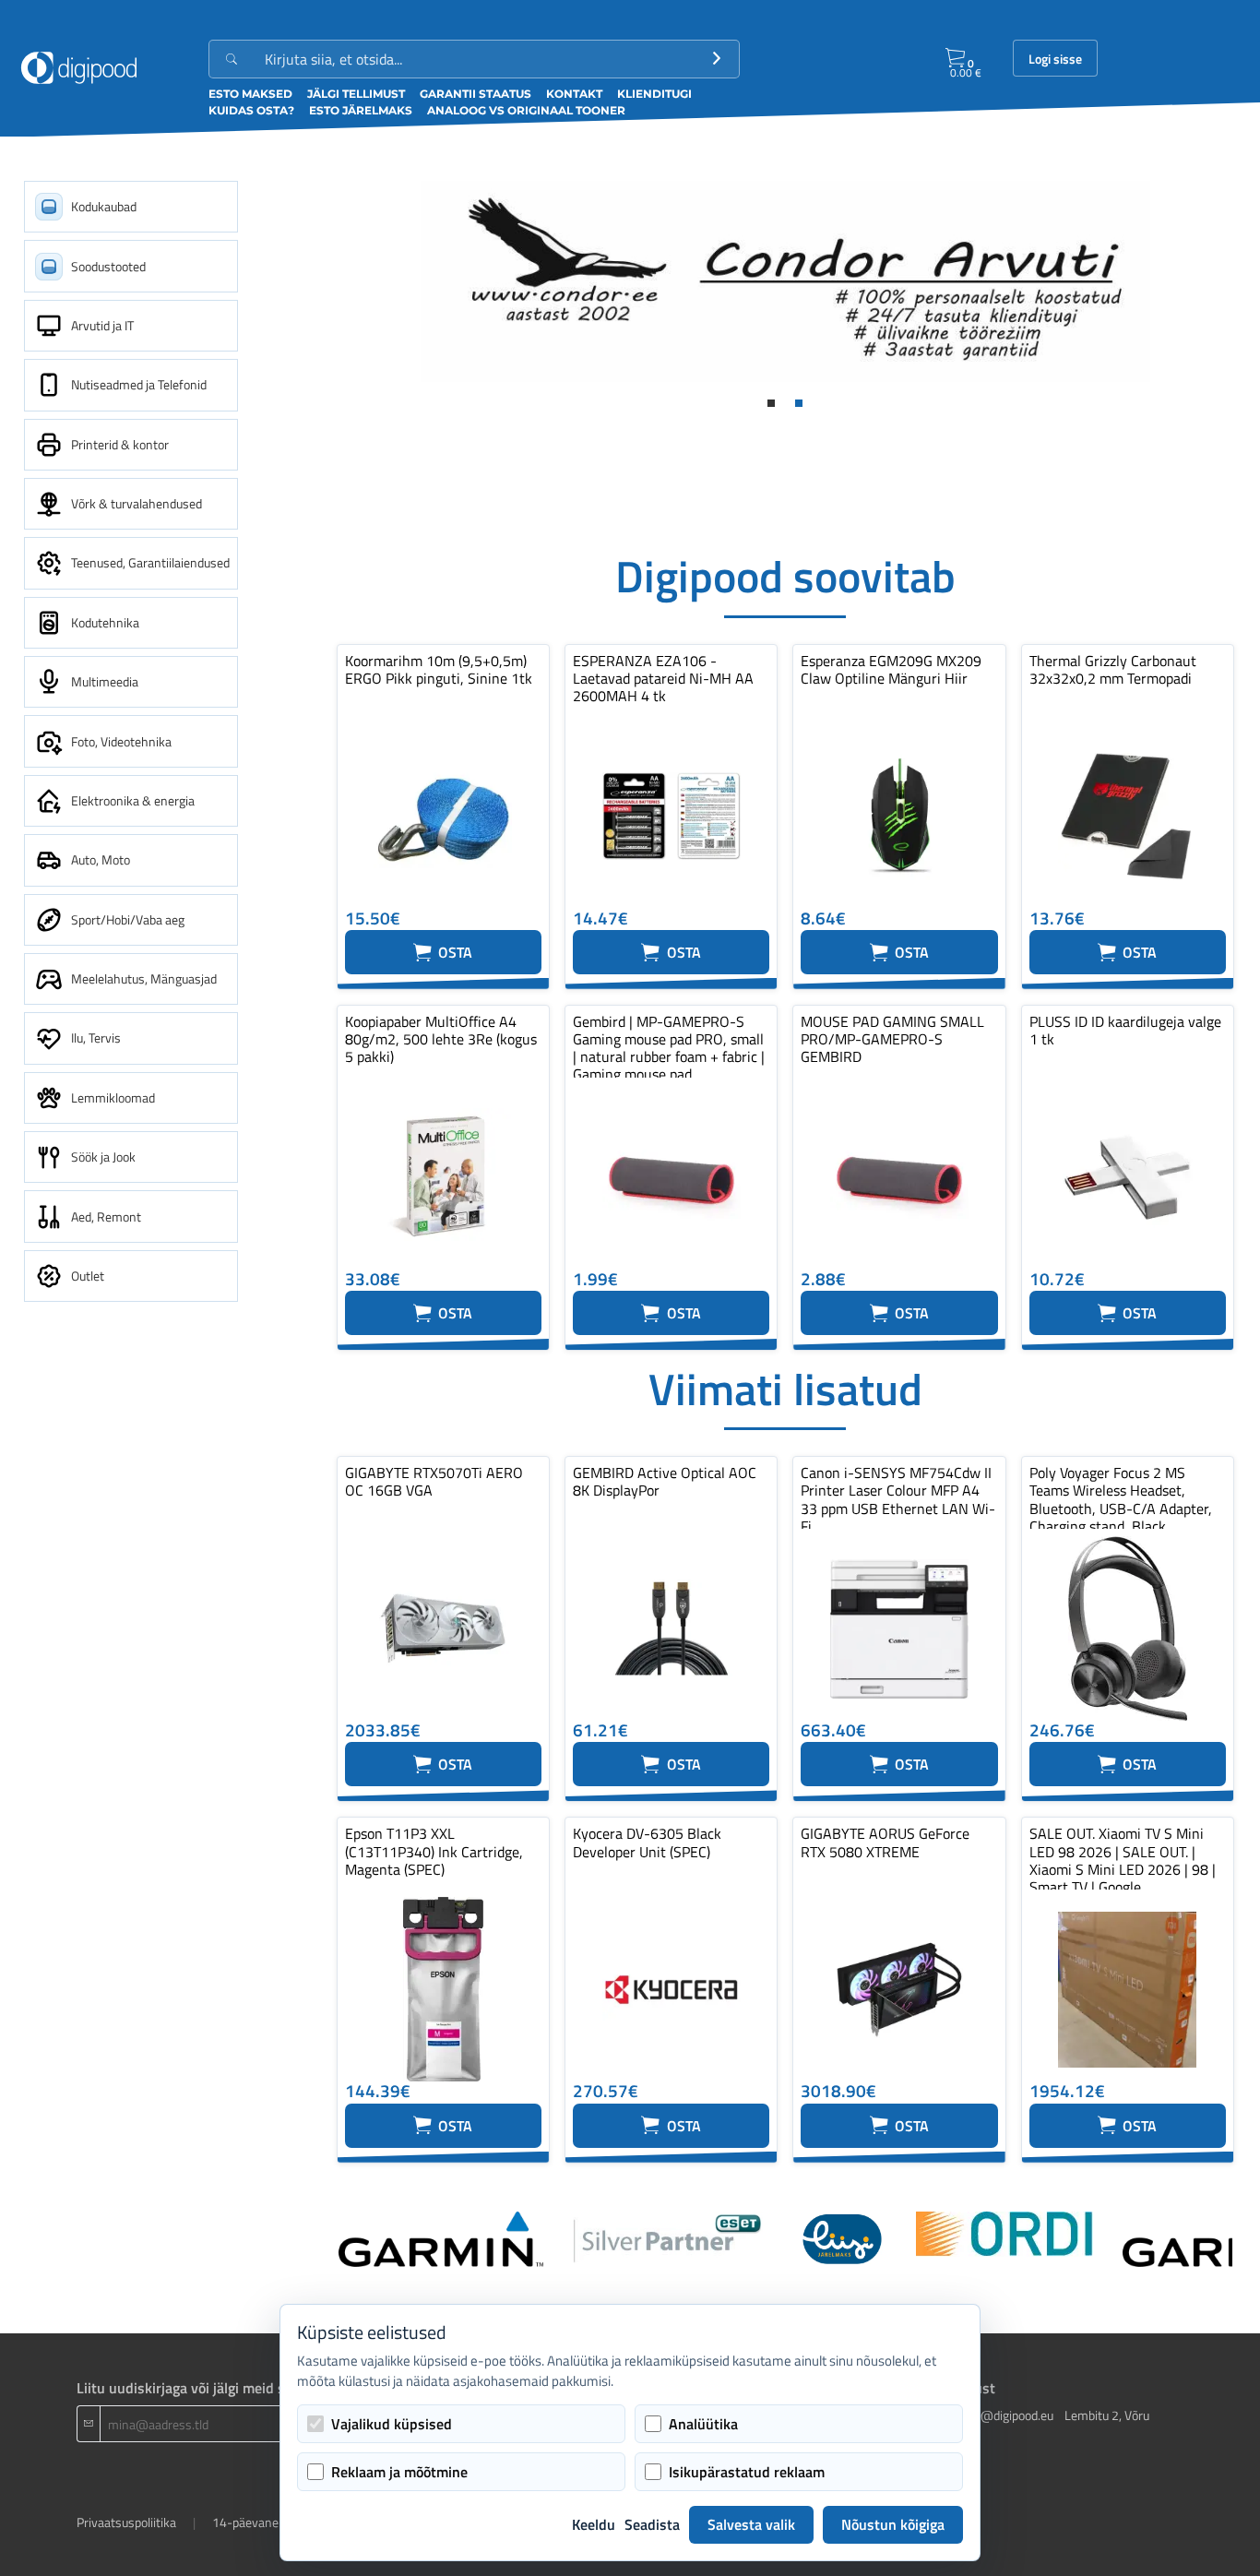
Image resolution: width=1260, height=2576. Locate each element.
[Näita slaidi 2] (799, 403)
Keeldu (594, 2524)
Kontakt (574, 94)
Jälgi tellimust (356, 94)
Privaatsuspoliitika (126, 2522)
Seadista (652, 2524)
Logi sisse (1055, 59)
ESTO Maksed (250, 94)
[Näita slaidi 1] (771, 403)
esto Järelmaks (361, 110)
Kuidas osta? (251, 110)
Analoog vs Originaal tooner (526, 110)
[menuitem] (131, 207)
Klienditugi (654, 94)
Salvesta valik (751, 2524)
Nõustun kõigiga (893, 2524)
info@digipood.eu (1006, 2415)
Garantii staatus (475, 94)
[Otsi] (717, 59)
